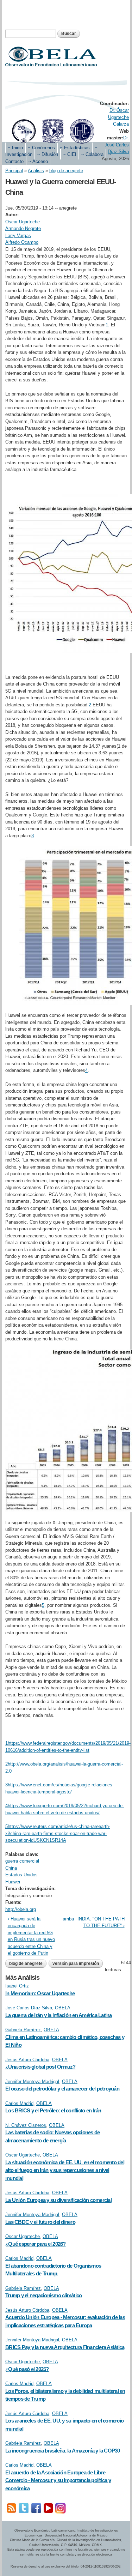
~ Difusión (48, 154)
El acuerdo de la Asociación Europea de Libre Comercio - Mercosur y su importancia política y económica (58, 2480)
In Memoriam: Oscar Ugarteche (40, 1993)
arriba (65, 1919)
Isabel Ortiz (17, 1986)
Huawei (13, 1882)
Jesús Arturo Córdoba (27, 2060)
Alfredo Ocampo (22, 242)
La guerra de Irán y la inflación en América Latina (59, 2015)
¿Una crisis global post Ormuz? (40, 2067)
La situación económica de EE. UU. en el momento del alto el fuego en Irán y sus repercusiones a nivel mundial (65, 2170)
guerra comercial (22, 1861)
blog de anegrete (66, 171)
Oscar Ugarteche (23, 222)
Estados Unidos (21, 1875)
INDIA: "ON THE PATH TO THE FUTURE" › (101, 1922)
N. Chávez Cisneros (26, 2125)
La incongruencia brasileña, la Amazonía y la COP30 (63, 2451)
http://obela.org (21, 1909)
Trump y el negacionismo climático (43, 2295)
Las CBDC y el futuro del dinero (40, 2222)
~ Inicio (15, 148)
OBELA (63, 2008)
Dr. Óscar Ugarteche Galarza (118, 117)
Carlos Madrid (19, 2103)
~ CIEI (70, 154)
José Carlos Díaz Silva (29, 2008)
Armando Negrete (23, 228)
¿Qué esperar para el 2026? (36, 2244)
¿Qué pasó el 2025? (27, 2369)
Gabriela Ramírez (23, 2030)
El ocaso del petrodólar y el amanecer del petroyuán (62, 2089)
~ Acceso (38, 161)
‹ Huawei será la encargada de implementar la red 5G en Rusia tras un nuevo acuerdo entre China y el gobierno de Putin (31, 1936)
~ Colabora (92, 154)
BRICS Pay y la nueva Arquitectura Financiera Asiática (65, 2347)
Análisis (36, 171)
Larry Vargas (18, 236)
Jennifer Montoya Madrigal (32, 2082)
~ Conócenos (41, 148)
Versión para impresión (76, 1963)
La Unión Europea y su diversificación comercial (58, 2200)
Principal (14, 171)
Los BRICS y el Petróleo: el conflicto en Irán (53, 2110)
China (11, 1868)
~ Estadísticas (75, 148)
